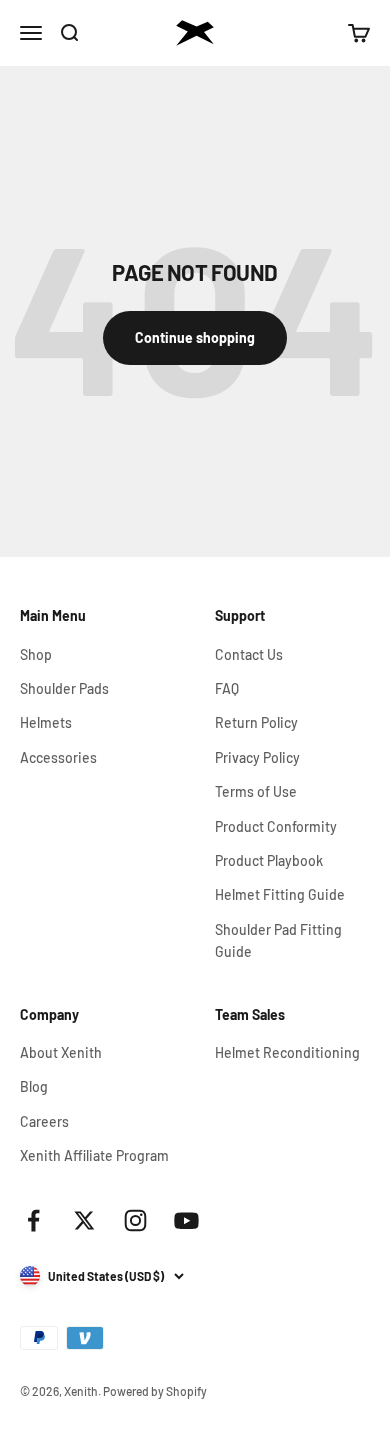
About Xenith (61, 1052)
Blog (34, 1086)
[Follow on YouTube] (186, 1220)
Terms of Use (256, 791)
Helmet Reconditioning (287, 1052)
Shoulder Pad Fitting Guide (278, 940)
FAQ (227, 688)
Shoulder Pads (64, 688)
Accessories (58, 757)
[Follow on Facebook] (33, 1220)
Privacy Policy (257, 757)
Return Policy (256, 722)
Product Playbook (269, 860)
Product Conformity (276, 826)
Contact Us (249, 654)
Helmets (46, 722)
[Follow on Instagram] (135, 1220)
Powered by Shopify (155, 1391)
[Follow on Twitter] (84, 1220)
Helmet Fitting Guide (280, 894)
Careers (44, 1121)
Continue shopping (195, 337)
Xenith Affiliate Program (94, 1155)
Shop (36, 654)
